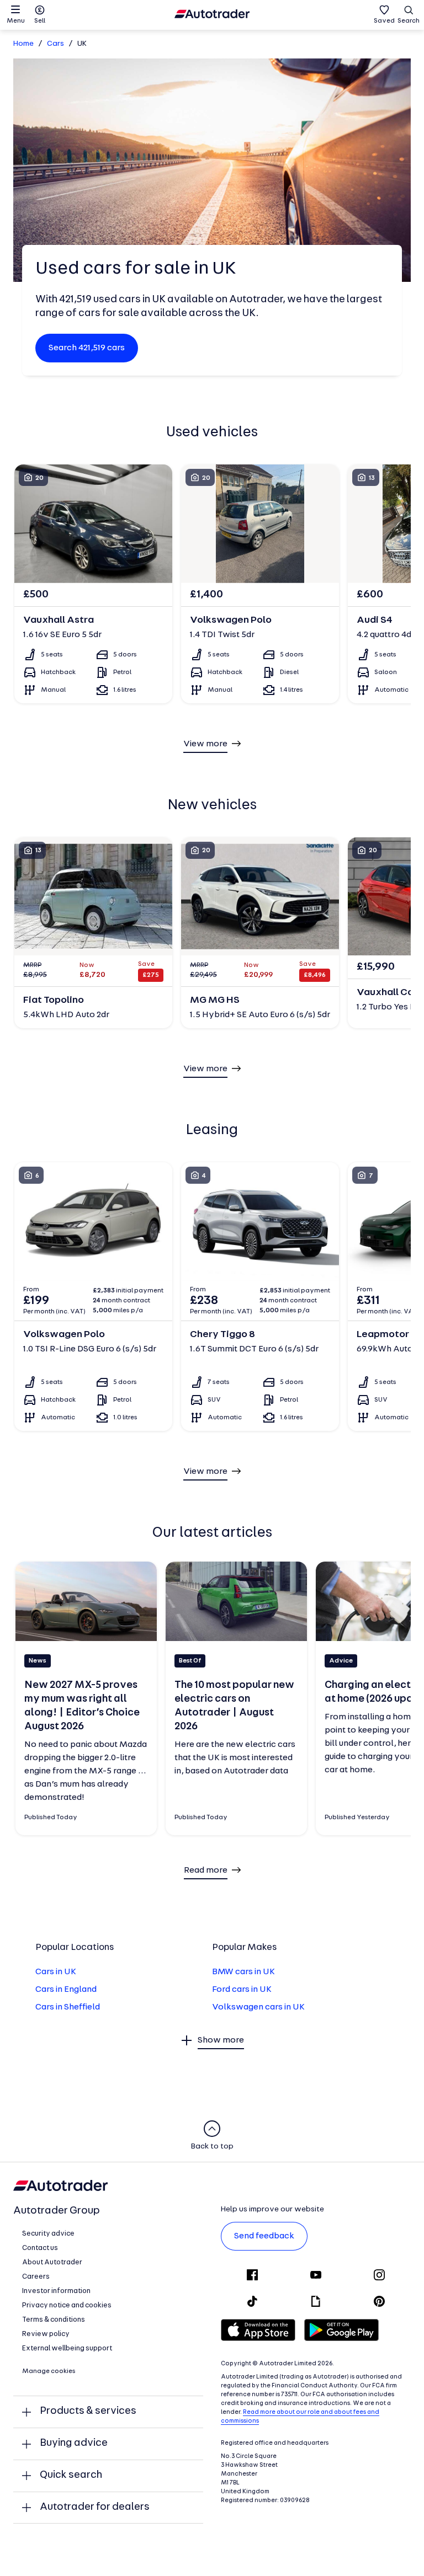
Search (409, 21)
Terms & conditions (54, 2320)
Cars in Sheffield (68, 2007)
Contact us (40, 2248)
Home (23, 44)
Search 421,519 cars (87, 348)
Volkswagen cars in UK (258, 2007)
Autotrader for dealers (95, 2507)
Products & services (88, 2411)
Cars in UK (56, 1972)
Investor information (56, 2291)
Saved (384, 21)
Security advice (48, 2234)
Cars (55, 44)
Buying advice (74, 2443)
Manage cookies (49, 2371)
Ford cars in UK (242, 1990)
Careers (36, 2277)
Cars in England (66, 1990)
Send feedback (264, 2236)
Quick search (71, 2475)
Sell (40, 21)
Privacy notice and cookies (67, 2305)
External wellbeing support (67, 2348)
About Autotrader (52, 2262)
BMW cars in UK (243, 1972)
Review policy (46, 2334)
